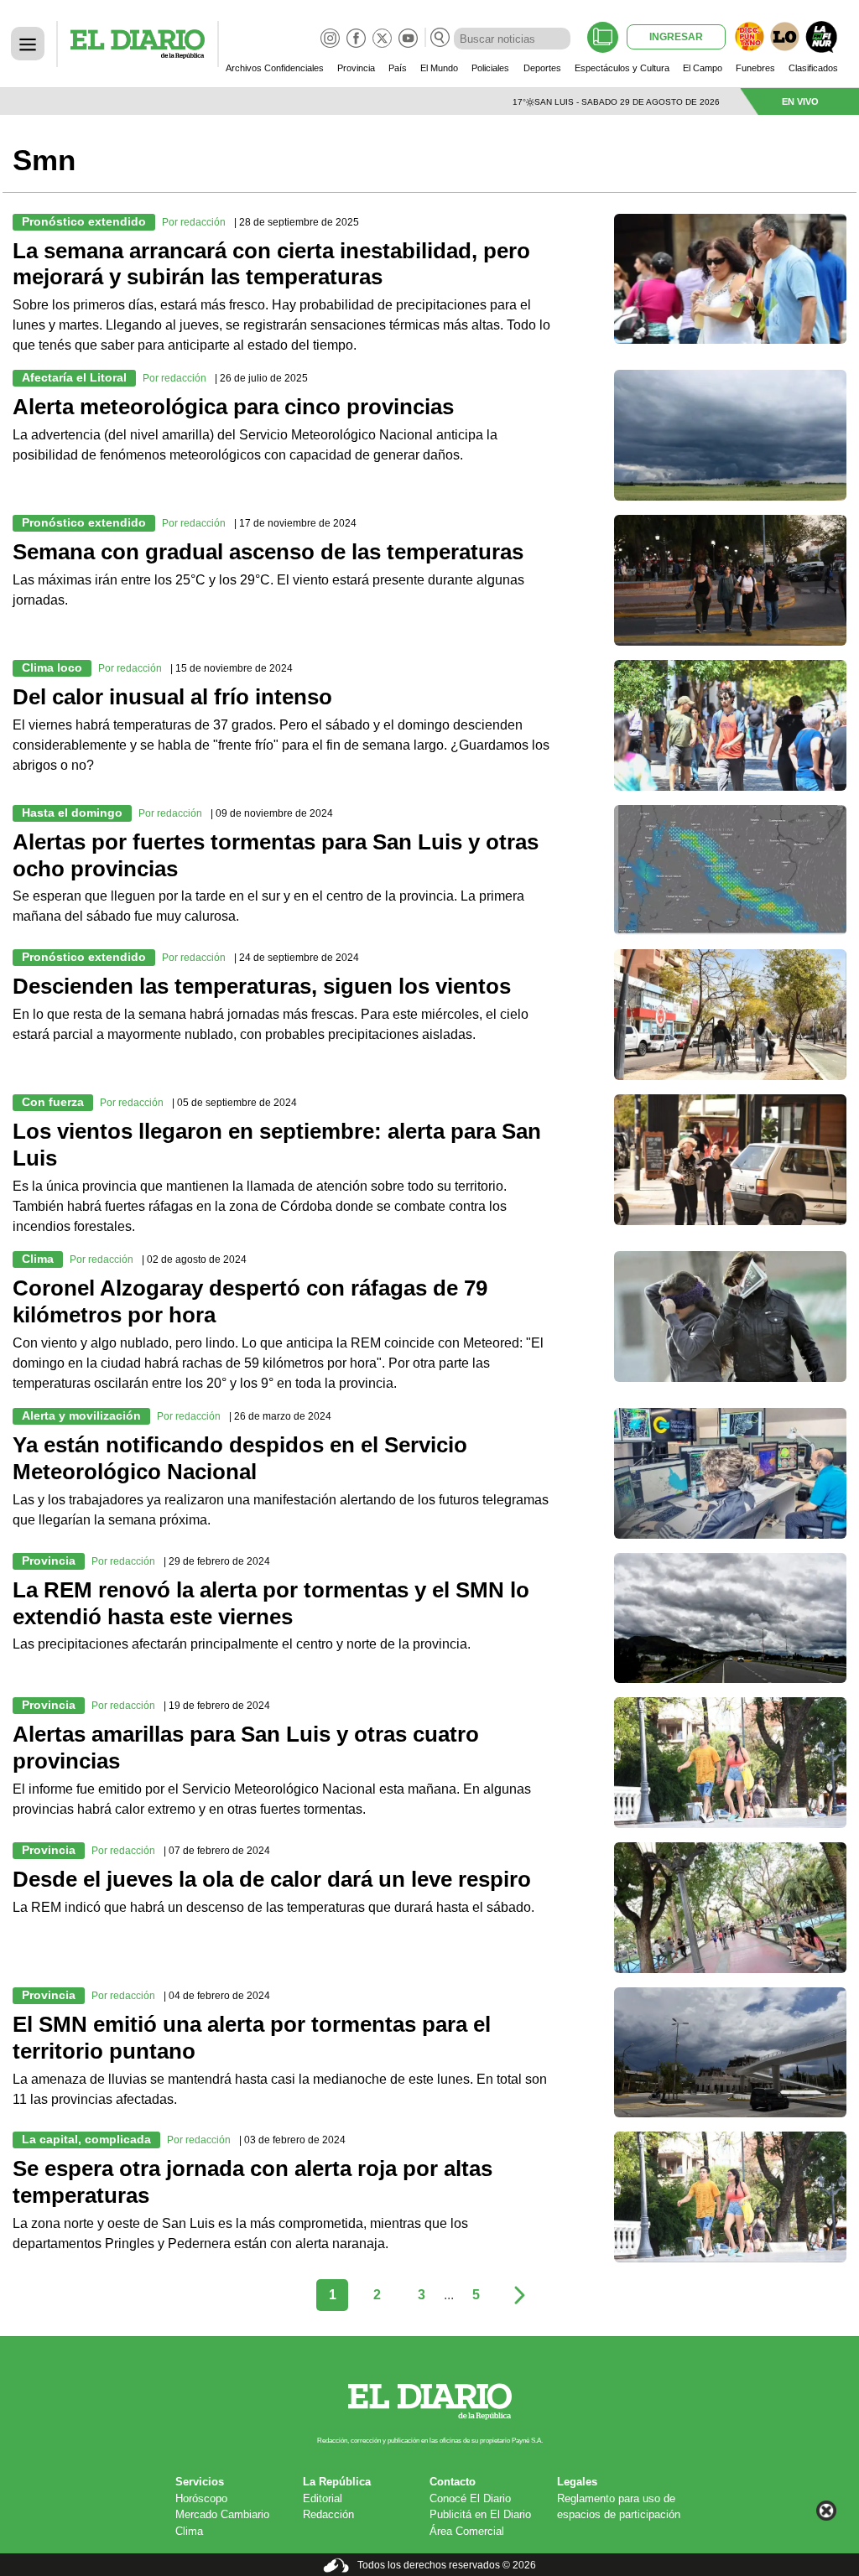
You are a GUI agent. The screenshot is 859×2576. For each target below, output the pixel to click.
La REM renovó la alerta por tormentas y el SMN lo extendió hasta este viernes (271, 1603)
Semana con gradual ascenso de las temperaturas (268, 552)
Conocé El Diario (470, 2498)
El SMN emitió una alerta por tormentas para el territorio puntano (252, 2038)
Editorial (323, 2498)
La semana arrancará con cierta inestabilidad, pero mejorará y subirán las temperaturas (271, 264)
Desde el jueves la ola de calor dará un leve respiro (272, 1879)
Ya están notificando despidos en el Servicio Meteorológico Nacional (240, 1458)
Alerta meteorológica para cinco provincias (233, 407)
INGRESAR (676, 37)
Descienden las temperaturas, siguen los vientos (262, 986)
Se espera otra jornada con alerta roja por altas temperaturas (252, 2182)
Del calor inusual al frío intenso (172, 697)
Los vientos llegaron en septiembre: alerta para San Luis (277, 1145)
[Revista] (603, 37)
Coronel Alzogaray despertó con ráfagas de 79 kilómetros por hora (250, 1301)
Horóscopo (201, 2498)
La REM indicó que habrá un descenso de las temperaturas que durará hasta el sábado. (275, 1907)
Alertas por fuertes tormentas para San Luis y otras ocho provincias (276, 855)
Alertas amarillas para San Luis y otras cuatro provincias (246, 1748)
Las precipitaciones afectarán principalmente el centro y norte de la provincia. (242, 1644)
